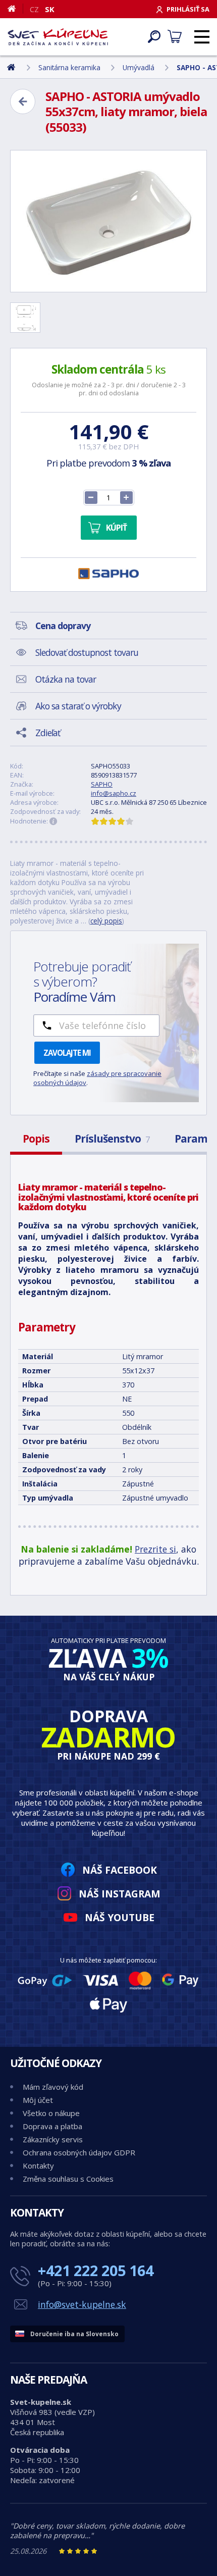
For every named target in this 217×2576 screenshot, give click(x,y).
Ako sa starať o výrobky (78, 706)
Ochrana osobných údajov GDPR (79, 2152)
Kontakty (38, 2166)
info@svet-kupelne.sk (82, 2304)
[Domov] (15, 9)
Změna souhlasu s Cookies (68, 2179)
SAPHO (102, 784)
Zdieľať (48, 733)
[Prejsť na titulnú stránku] (58, 37)
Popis (36, 1139)
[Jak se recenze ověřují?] (53, 821)
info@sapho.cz (114, 793)
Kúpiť (116, 528)
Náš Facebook (120, 1870)
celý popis (106, 921)
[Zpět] (23, 101)
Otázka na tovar (66, 679)
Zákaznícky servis (53, 2139)
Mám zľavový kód (53, 2087)
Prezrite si (155, 1549)
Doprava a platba (52, 2126)
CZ (34, 9)
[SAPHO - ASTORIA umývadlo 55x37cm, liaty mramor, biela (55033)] (108, 221)
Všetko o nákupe (51, 2113)
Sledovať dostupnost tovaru (87, 652)
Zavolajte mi (67, 1053)
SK (50, 9)
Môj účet (38, 2100)
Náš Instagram (120, 1894)
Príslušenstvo (112, 1139)
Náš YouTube (120, 1917)
